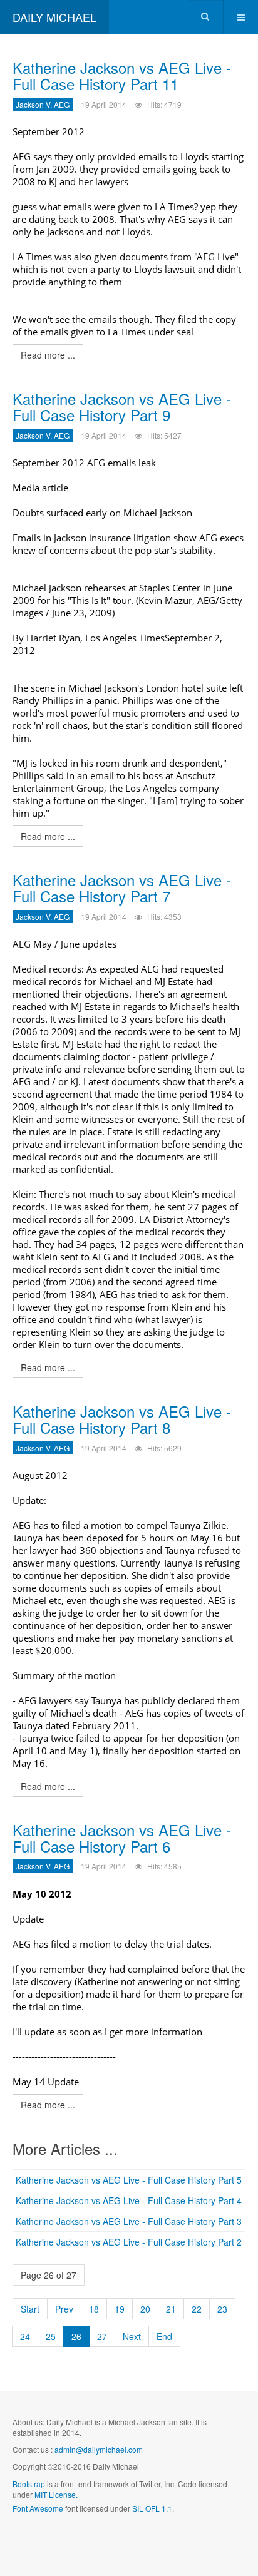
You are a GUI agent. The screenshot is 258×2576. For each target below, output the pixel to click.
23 (222, 2309)
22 (197, 2309)
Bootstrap (29, 2484)
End (164, 2336)
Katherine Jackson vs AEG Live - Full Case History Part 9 (122, 406)
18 (94, 2309)
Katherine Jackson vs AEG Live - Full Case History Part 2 (129, 2242)
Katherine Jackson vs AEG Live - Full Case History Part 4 (129, 2200)
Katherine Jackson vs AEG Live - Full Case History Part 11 (122, 75)
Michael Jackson (158, 513)
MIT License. (56, 2494)
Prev (64, 2309)
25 (51, 2336)
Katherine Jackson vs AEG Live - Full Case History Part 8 (122, 1419)
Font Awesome (38, 2508)
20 (145, 2309)
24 (25, 2336)
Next (132, 2336)
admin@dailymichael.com (99, 2449)
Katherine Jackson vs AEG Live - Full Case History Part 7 (122, 888)
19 (120, 2309)
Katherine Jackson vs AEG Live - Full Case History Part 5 (129, 2180)
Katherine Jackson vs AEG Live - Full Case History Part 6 (122, 1838)
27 (102, 2336)
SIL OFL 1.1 (152, 2508)
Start (30, 2309)
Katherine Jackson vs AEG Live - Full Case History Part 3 (129, 2221)
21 (171, 2309)
